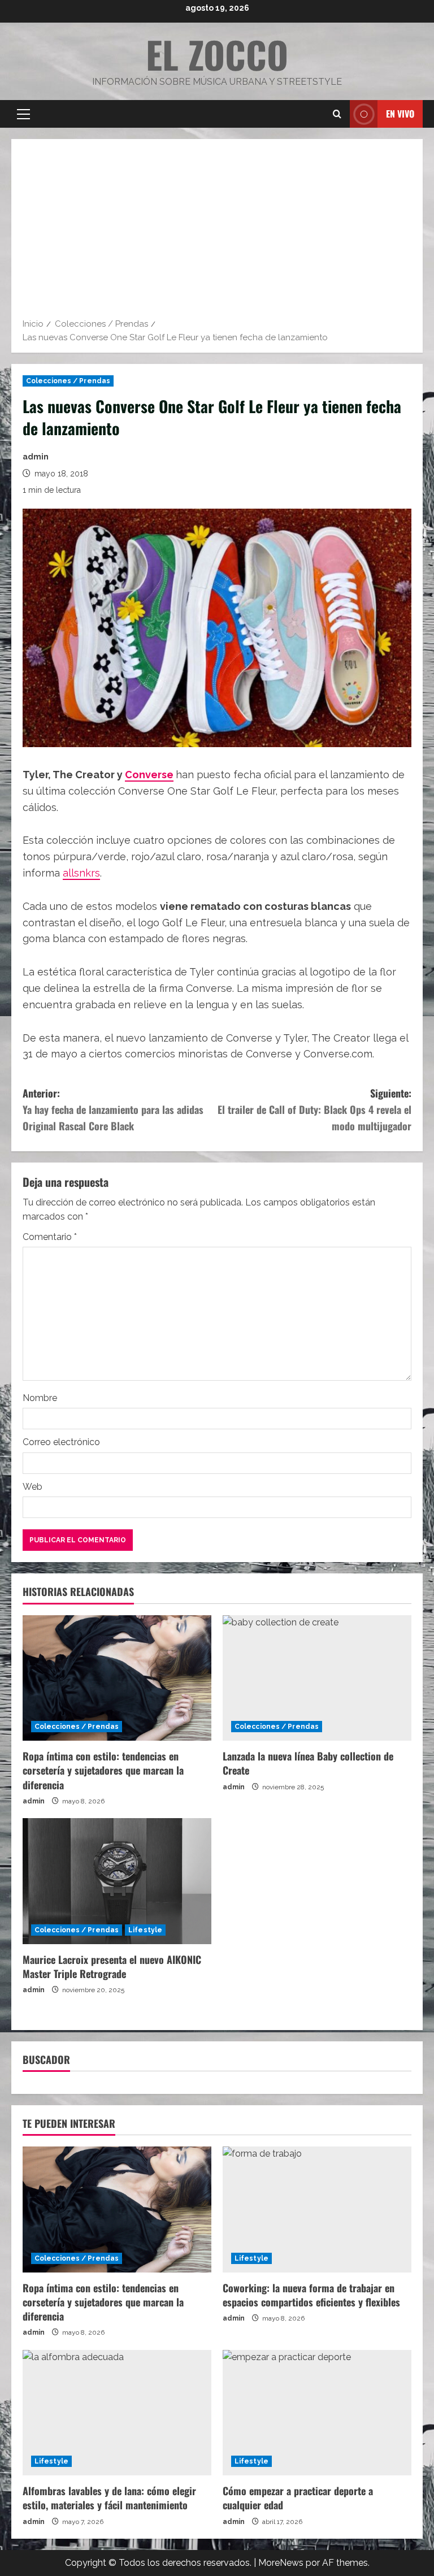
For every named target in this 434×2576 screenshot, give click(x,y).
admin (36, 457)
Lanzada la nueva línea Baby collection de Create (308, 1763)
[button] (23, 114)
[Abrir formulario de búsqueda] (337, 114)
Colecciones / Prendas (68, 381)
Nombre (40, 1398)
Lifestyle (145, 1930)
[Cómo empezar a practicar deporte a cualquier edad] (317, 2413)
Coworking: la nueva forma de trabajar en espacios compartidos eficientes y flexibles (311, 2295)
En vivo (400, 114)
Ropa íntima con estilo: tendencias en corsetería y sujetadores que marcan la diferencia (103, 1770)
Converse (149, 775)
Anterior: (113, 1109)
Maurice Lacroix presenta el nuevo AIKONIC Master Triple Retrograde (112, 1966)
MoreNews (281, 2563)
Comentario (50, 1237)
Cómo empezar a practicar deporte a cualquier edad (298, 2498)
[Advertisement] (217, 232)
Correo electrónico (61, 1442)
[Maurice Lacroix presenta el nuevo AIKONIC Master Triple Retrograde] (117, 1881)
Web (32, 1487)
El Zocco (217, 54)
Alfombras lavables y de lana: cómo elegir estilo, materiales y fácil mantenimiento (109, 2498)
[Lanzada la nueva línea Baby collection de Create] (317, 1678)
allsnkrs (81, 873)
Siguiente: (314, 1109)
